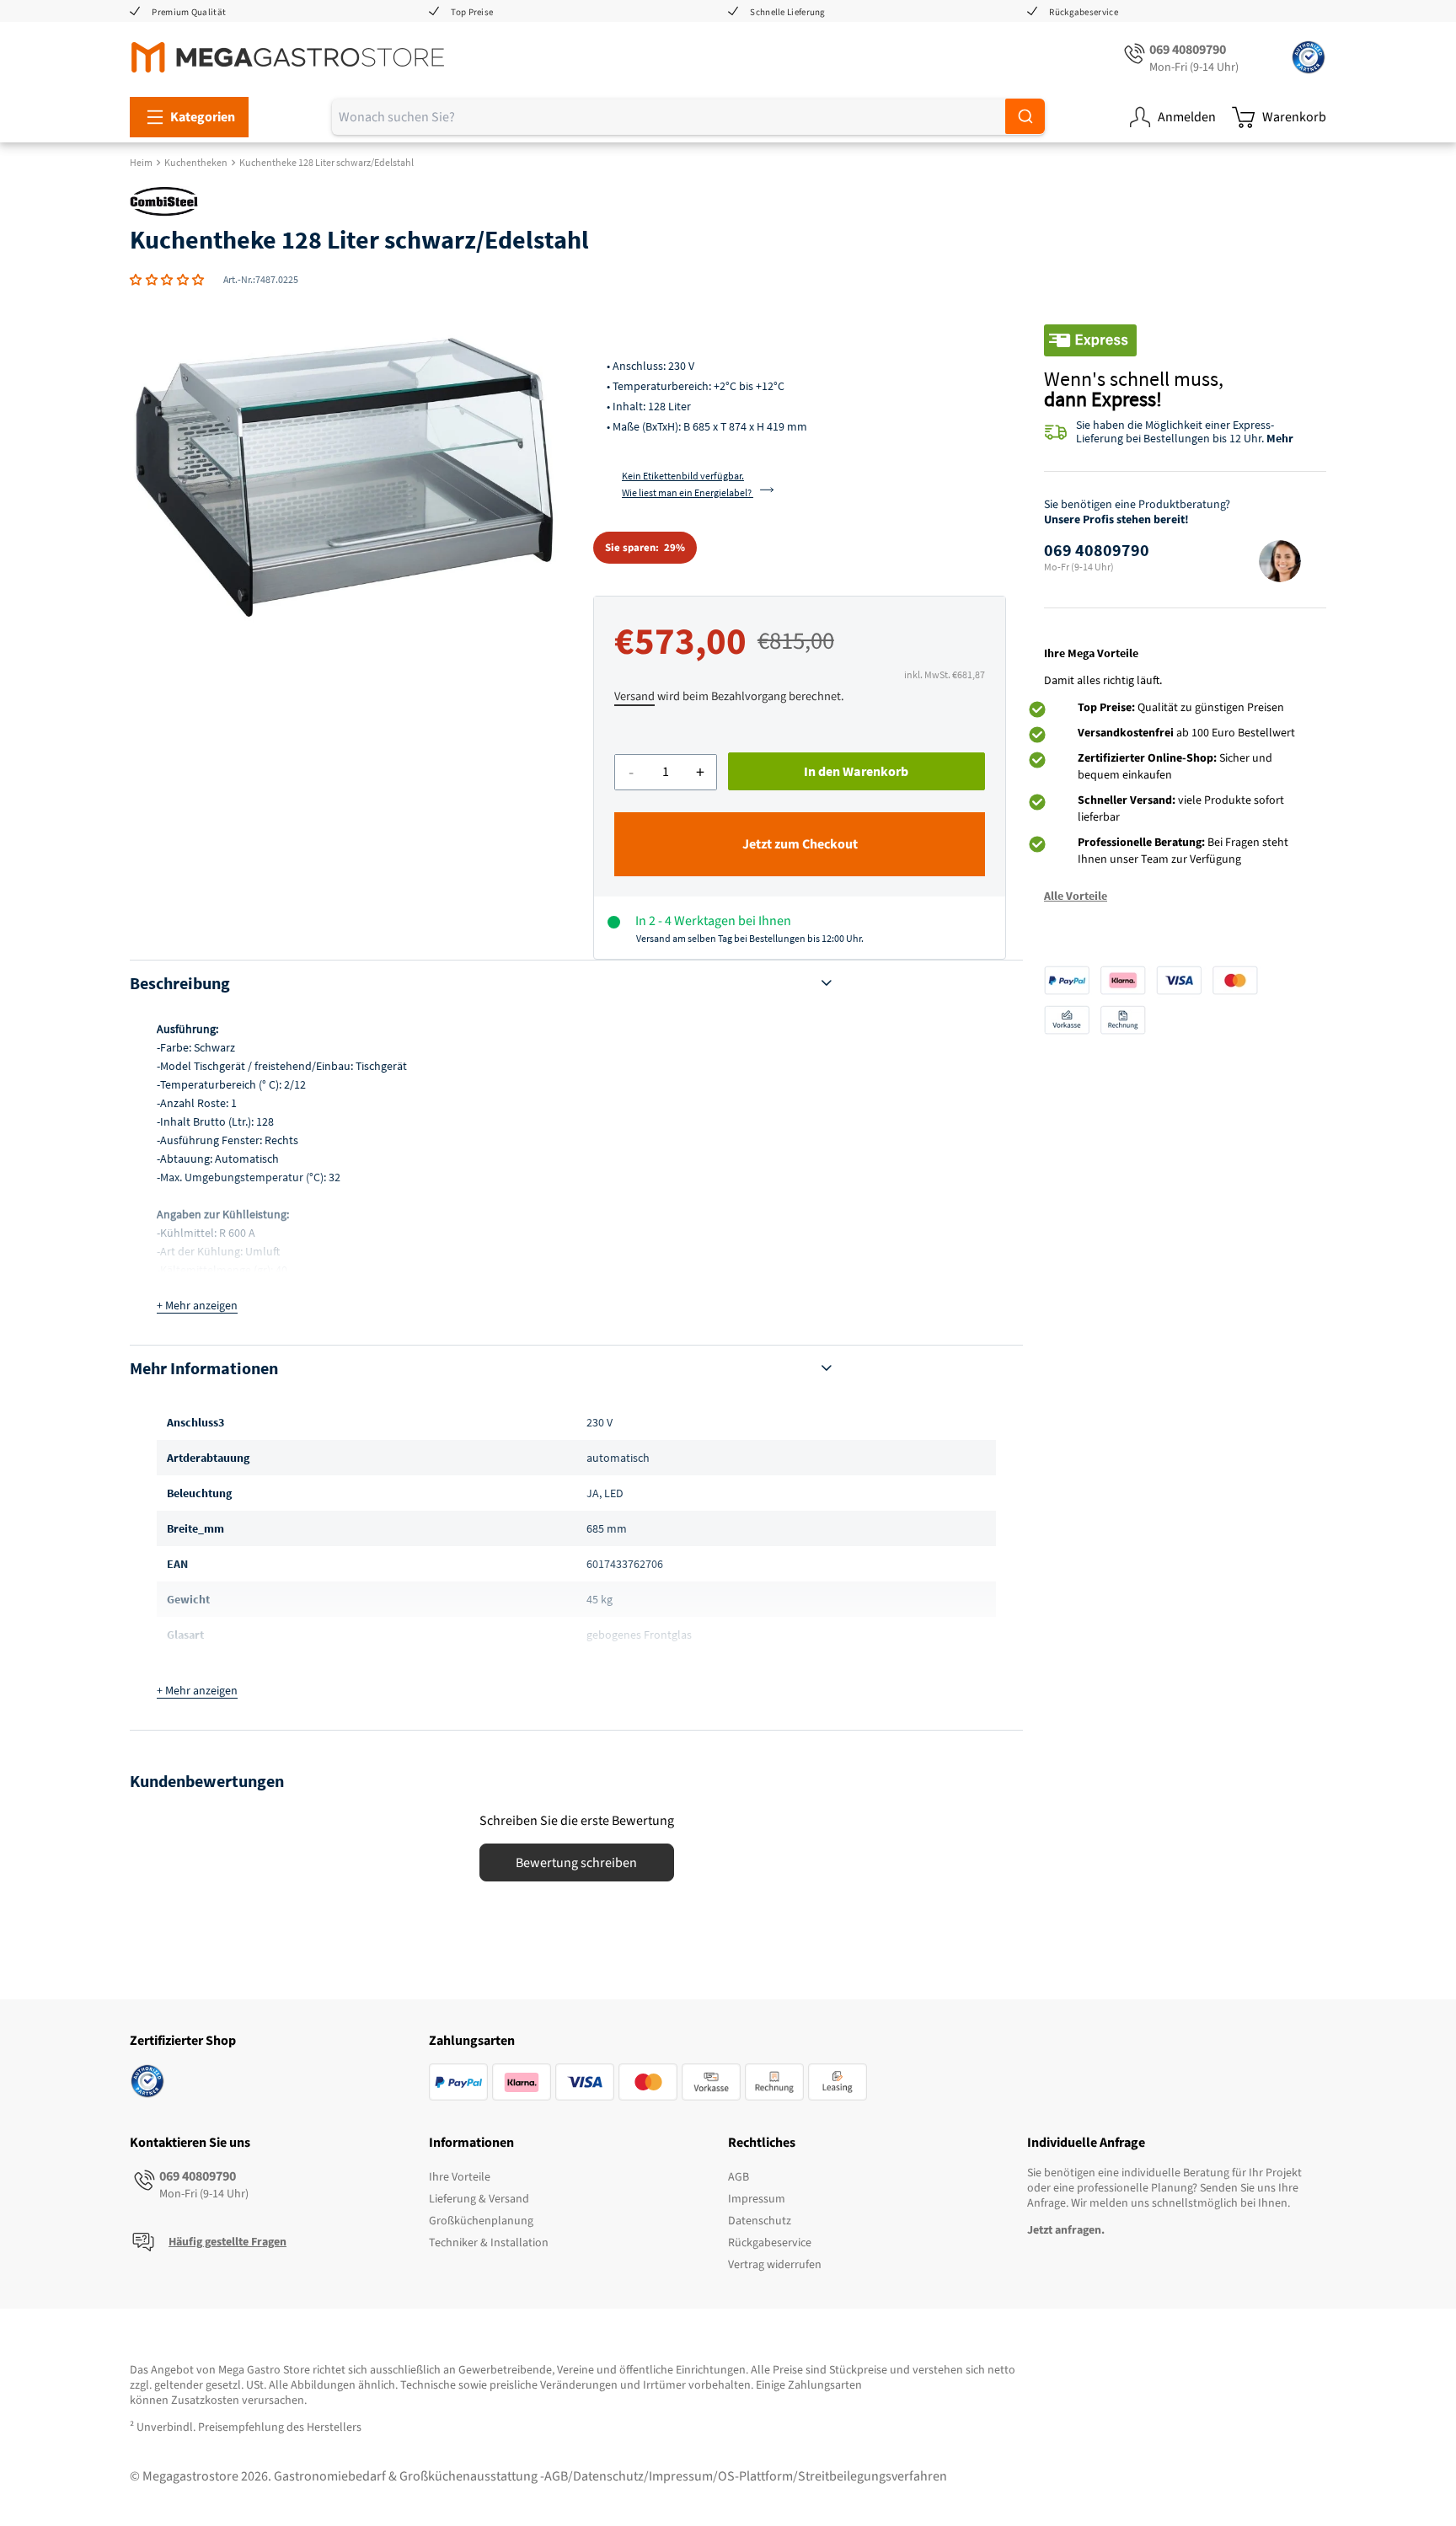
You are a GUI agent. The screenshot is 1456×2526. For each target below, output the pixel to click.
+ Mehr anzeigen (197, 1306)
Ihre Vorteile (460, 2177)
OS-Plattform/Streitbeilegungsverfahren (832, 2476)
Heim (141, 162)
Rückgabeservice (1084, 12)
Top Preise (472, 12)
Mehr (1280, 438)
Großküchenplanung (481, 2221)
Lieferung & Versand (479, 2199)
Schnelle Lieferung (787, 12)
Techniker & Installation (489, 2243)
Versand (634, 696)
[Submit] (1025, 116)
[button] (167, 280)
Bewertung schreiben (576, 1863)
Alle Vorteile (1076, 896)
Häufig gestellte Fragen (227, 2242)
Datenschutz (760, 2221)
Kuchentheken (196, 162)
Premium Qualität (189, 12)
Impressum (757, 2199)
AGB (739, 2177)
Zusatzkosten (205, 2400)
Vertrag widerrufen (775, 2265)
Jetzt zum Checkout (800, 844)
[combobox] (688, 117)
